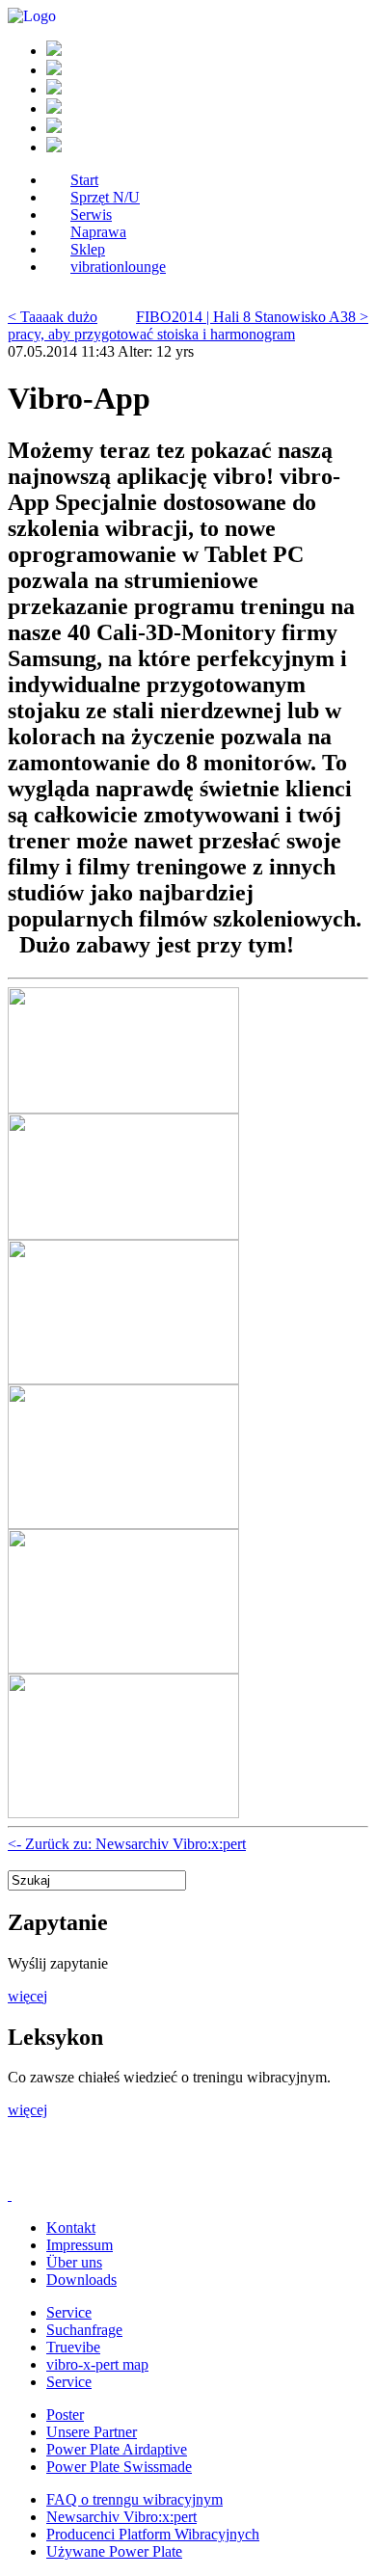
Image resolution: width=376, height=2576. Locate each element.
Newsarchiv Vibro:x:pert (121, 2517)
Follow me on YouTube (152, 2173)
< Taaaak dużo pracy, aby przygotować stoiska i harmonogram (151, 325)
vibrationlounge (118, 267)
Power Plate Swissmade (119, 2467)
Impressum (80, 2245)
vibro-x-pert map (97, 2364)
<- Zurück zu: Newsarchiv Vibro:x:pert (127, 1844)
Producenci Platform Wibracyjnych (153, 2534)
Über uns (74, 2262)
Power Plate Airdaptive (117, 2449)
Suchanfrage (84, 2330)
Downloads (81, 2280)
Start (84, 180)
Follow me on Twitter (94, 2173)
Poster (65, 2415)
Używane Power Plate (114, 2551)
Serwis (91, 215)
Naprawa (98, 232)
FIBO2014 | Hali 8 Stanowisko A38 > (252, 317)
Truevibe (73, 2347)
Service (69, 2312)
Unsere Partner (92, 2432)
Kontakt (71, 2227)
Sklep (88, 249)
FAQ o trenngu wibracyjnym (134, 2499)
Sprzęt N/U (105, 197)
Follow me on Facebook (37, 2173)
